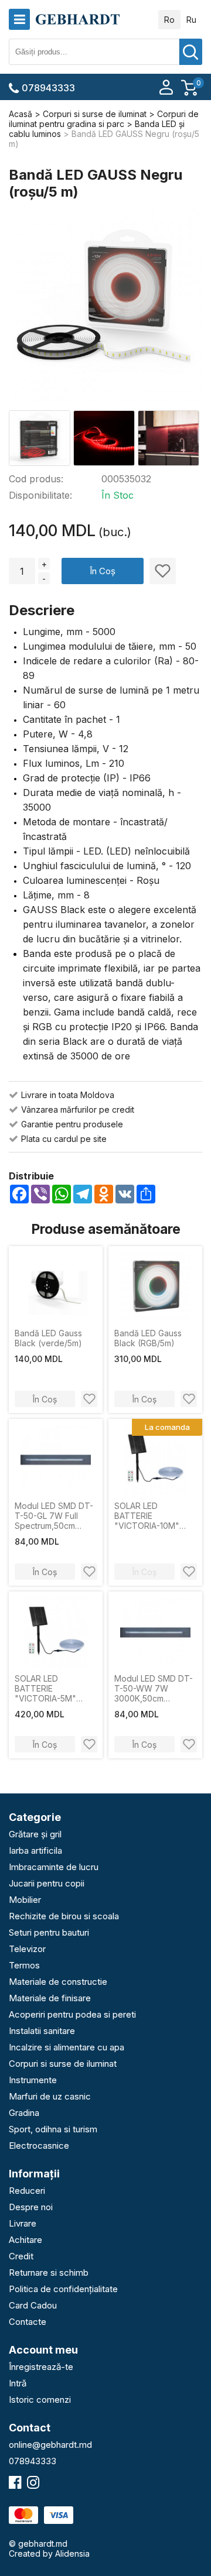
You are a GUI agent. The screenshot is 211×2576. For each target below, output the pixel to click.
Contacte (28, 2322)
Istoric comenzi (40, 2400)
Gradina (24, 2113)
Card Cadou (33, 2305)
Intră (18, 2383)
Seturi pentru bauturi (49, 1932)
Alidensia (72, 2553)
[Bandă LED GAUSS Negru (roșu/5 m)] (105, 307)
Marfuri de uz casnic (50, 2096)
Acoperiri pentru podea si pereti (72, 2014)
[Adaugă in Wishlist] (163, 571)
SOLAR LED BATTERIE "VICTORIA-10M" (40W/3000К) (147, 1516)
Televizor (27, 1949)
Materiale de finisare (50, 1998)
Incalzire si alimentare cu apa (67, 2047)
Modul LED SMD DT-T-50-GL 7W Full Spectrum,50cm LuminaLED (54, 1516)
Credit (21, 2256)
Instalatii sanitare (42, 2031)
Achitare (25, 2240)
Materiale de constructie (58, 1982)
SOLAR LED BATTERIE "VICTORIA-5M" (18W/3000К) (45, 1688)
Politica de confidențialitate (63, 2289)
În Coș (103, 571)
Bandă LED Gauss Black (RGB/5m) (148, 1338)
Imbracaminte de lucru (54, 1867)
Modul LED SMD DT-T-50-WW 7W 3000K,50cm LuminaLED (154, 1688)
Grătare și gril (35, 1834)
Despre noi (31, 2207)
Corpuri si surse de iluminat (63, 2064)
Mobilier (25, 1900)
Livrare (23, 2223)
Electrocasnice (39, 2145)
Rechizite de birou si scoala (64, 1916)
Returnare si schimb (49, 2273)
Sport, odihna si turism (53, 2129)
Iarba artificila (35, 1850)
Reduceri (27, 2191)
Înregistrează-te (41, 2367)
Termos (24, 1965)
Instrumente (33, 2080)
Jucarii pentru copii (47, 1883)
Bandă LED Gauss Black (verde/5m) (48, 1338)
